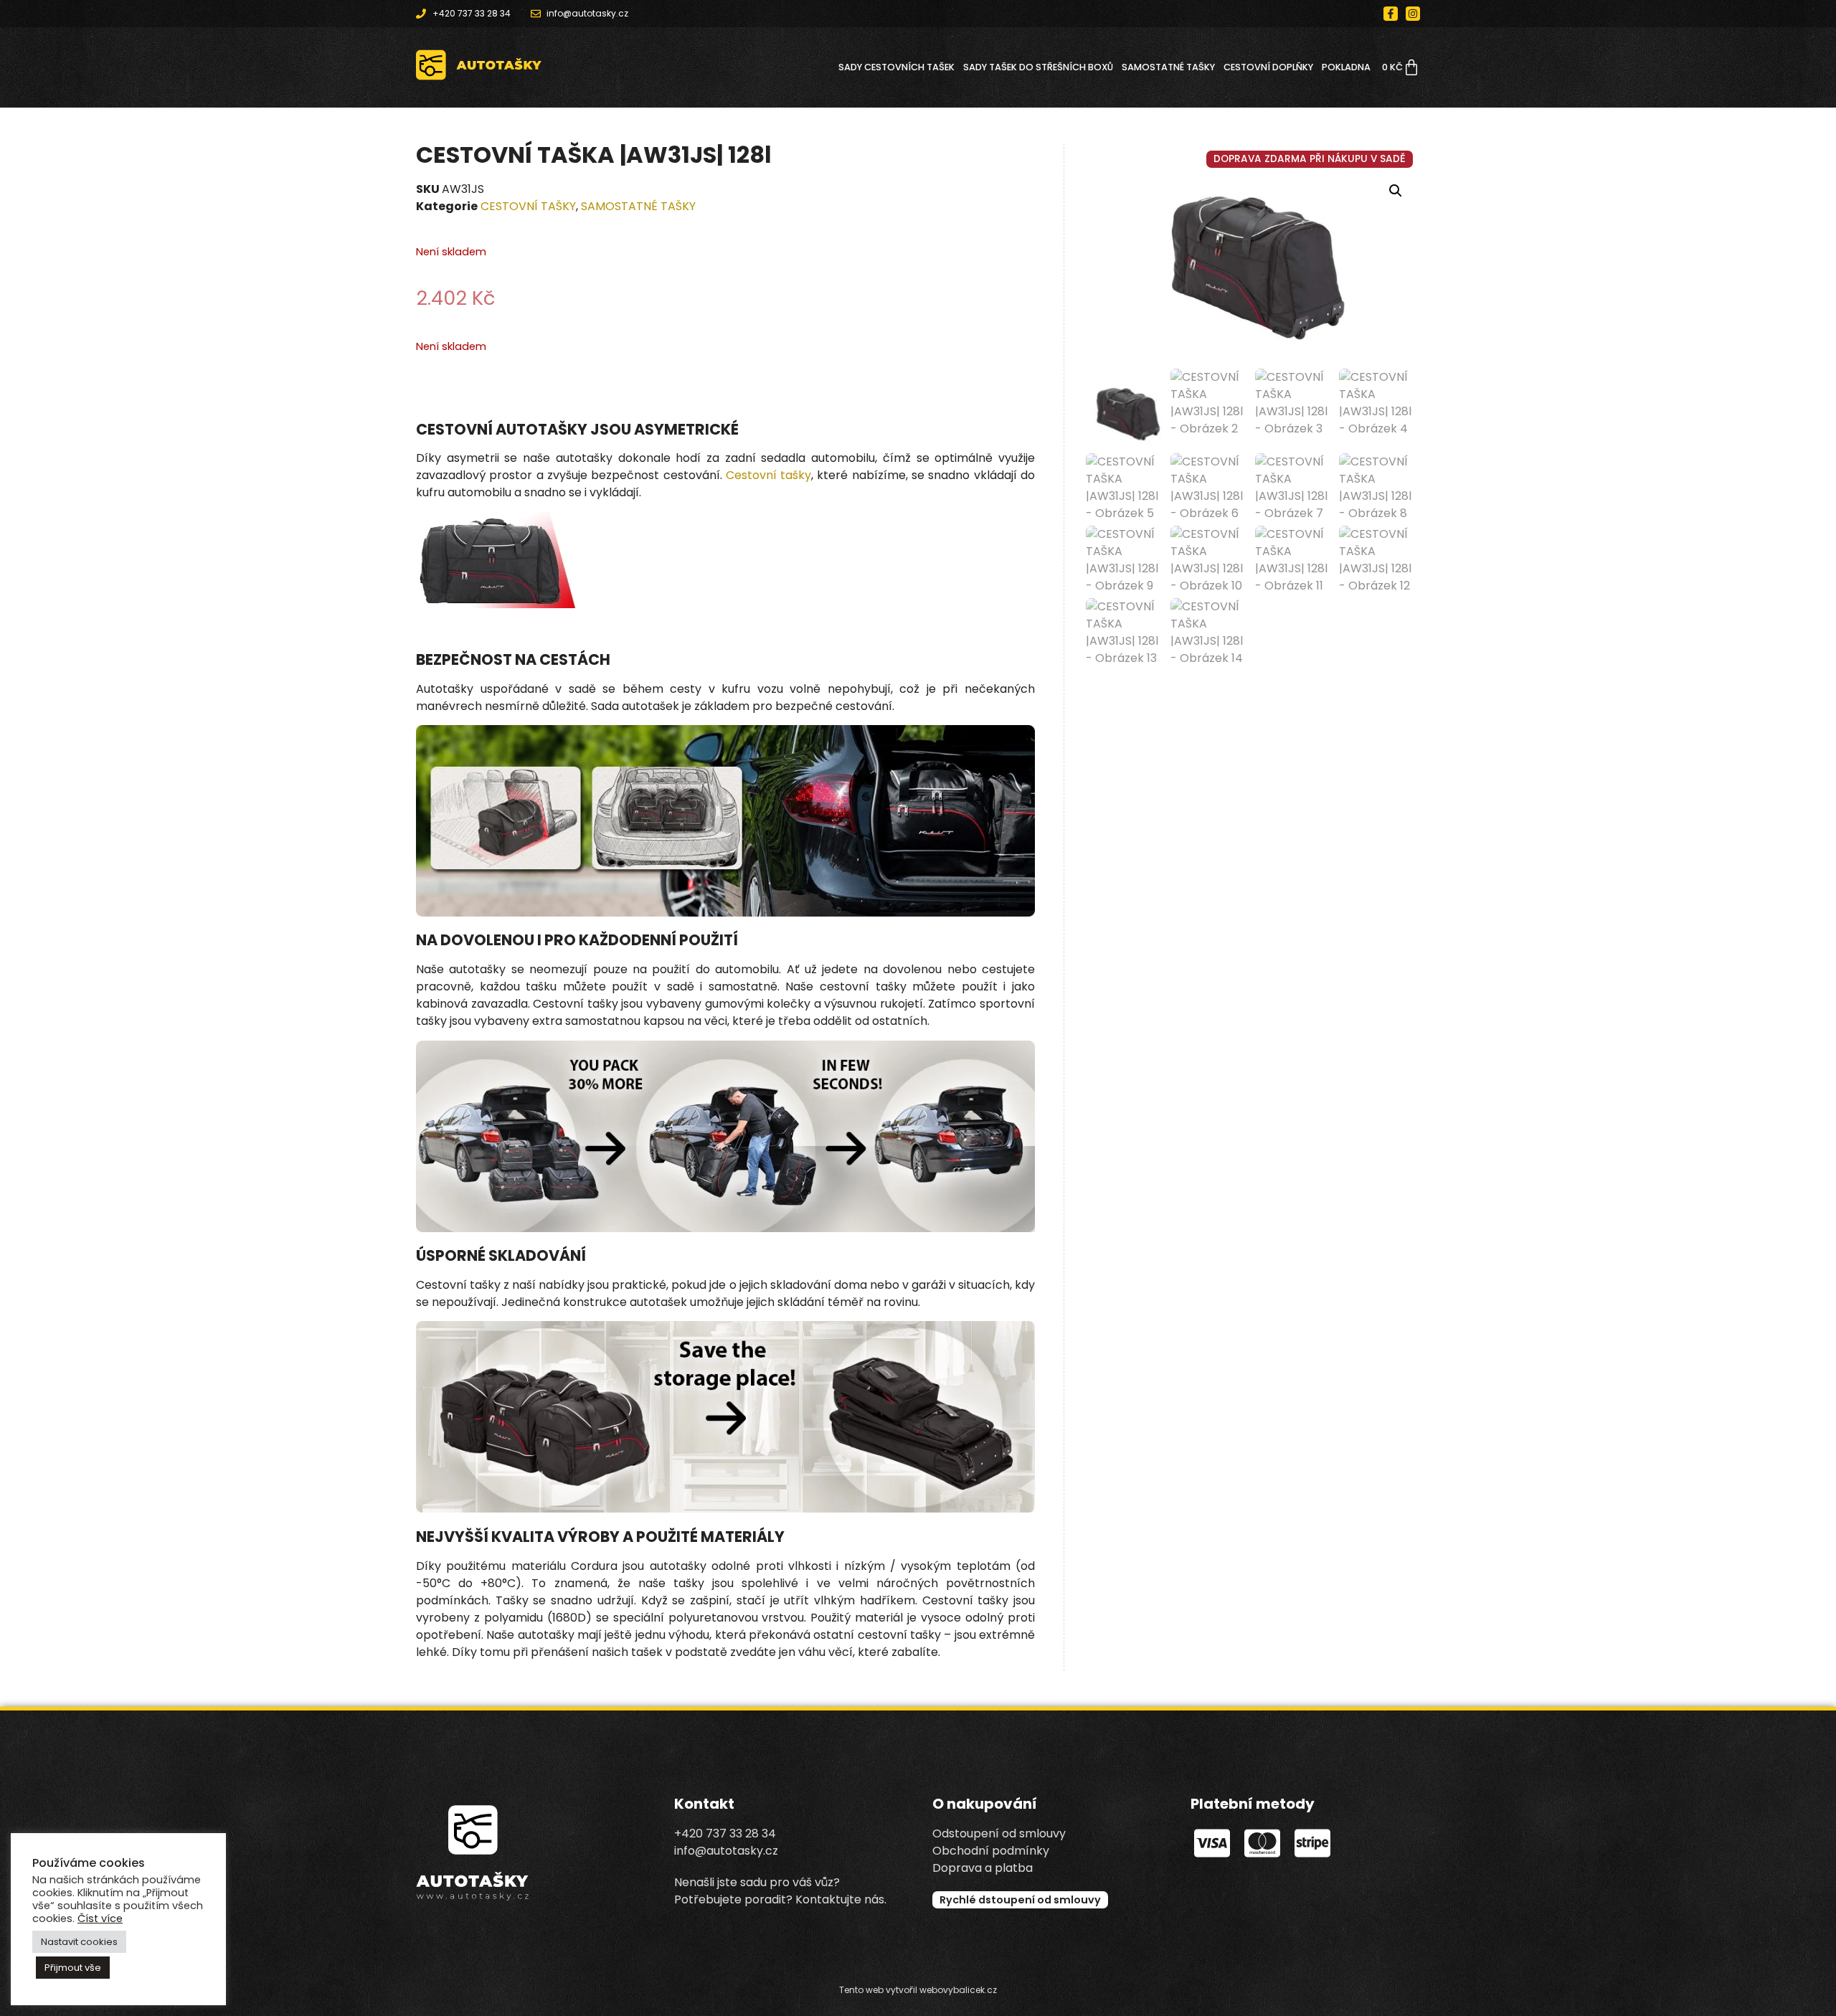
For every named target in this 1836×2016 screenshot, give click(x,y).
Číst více (100, 1918)
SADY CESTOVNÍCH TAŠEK (896, 67)
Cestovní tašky (768, 475)
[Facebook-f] (1391, 14)
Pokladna (1346, 67)
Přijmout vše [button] (73, 1968)
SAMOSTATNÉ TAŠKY (1168, 67)
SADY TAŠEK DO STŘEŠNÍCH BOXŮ (1038, 67)
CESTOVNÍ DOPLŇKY (1268, 67)
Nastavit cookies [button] (79, 1942)
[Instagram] (1413, 14)
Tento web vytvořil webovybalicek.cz (918, 1990)
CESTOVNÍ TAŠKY (528, 206)
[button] (1396, 191)
